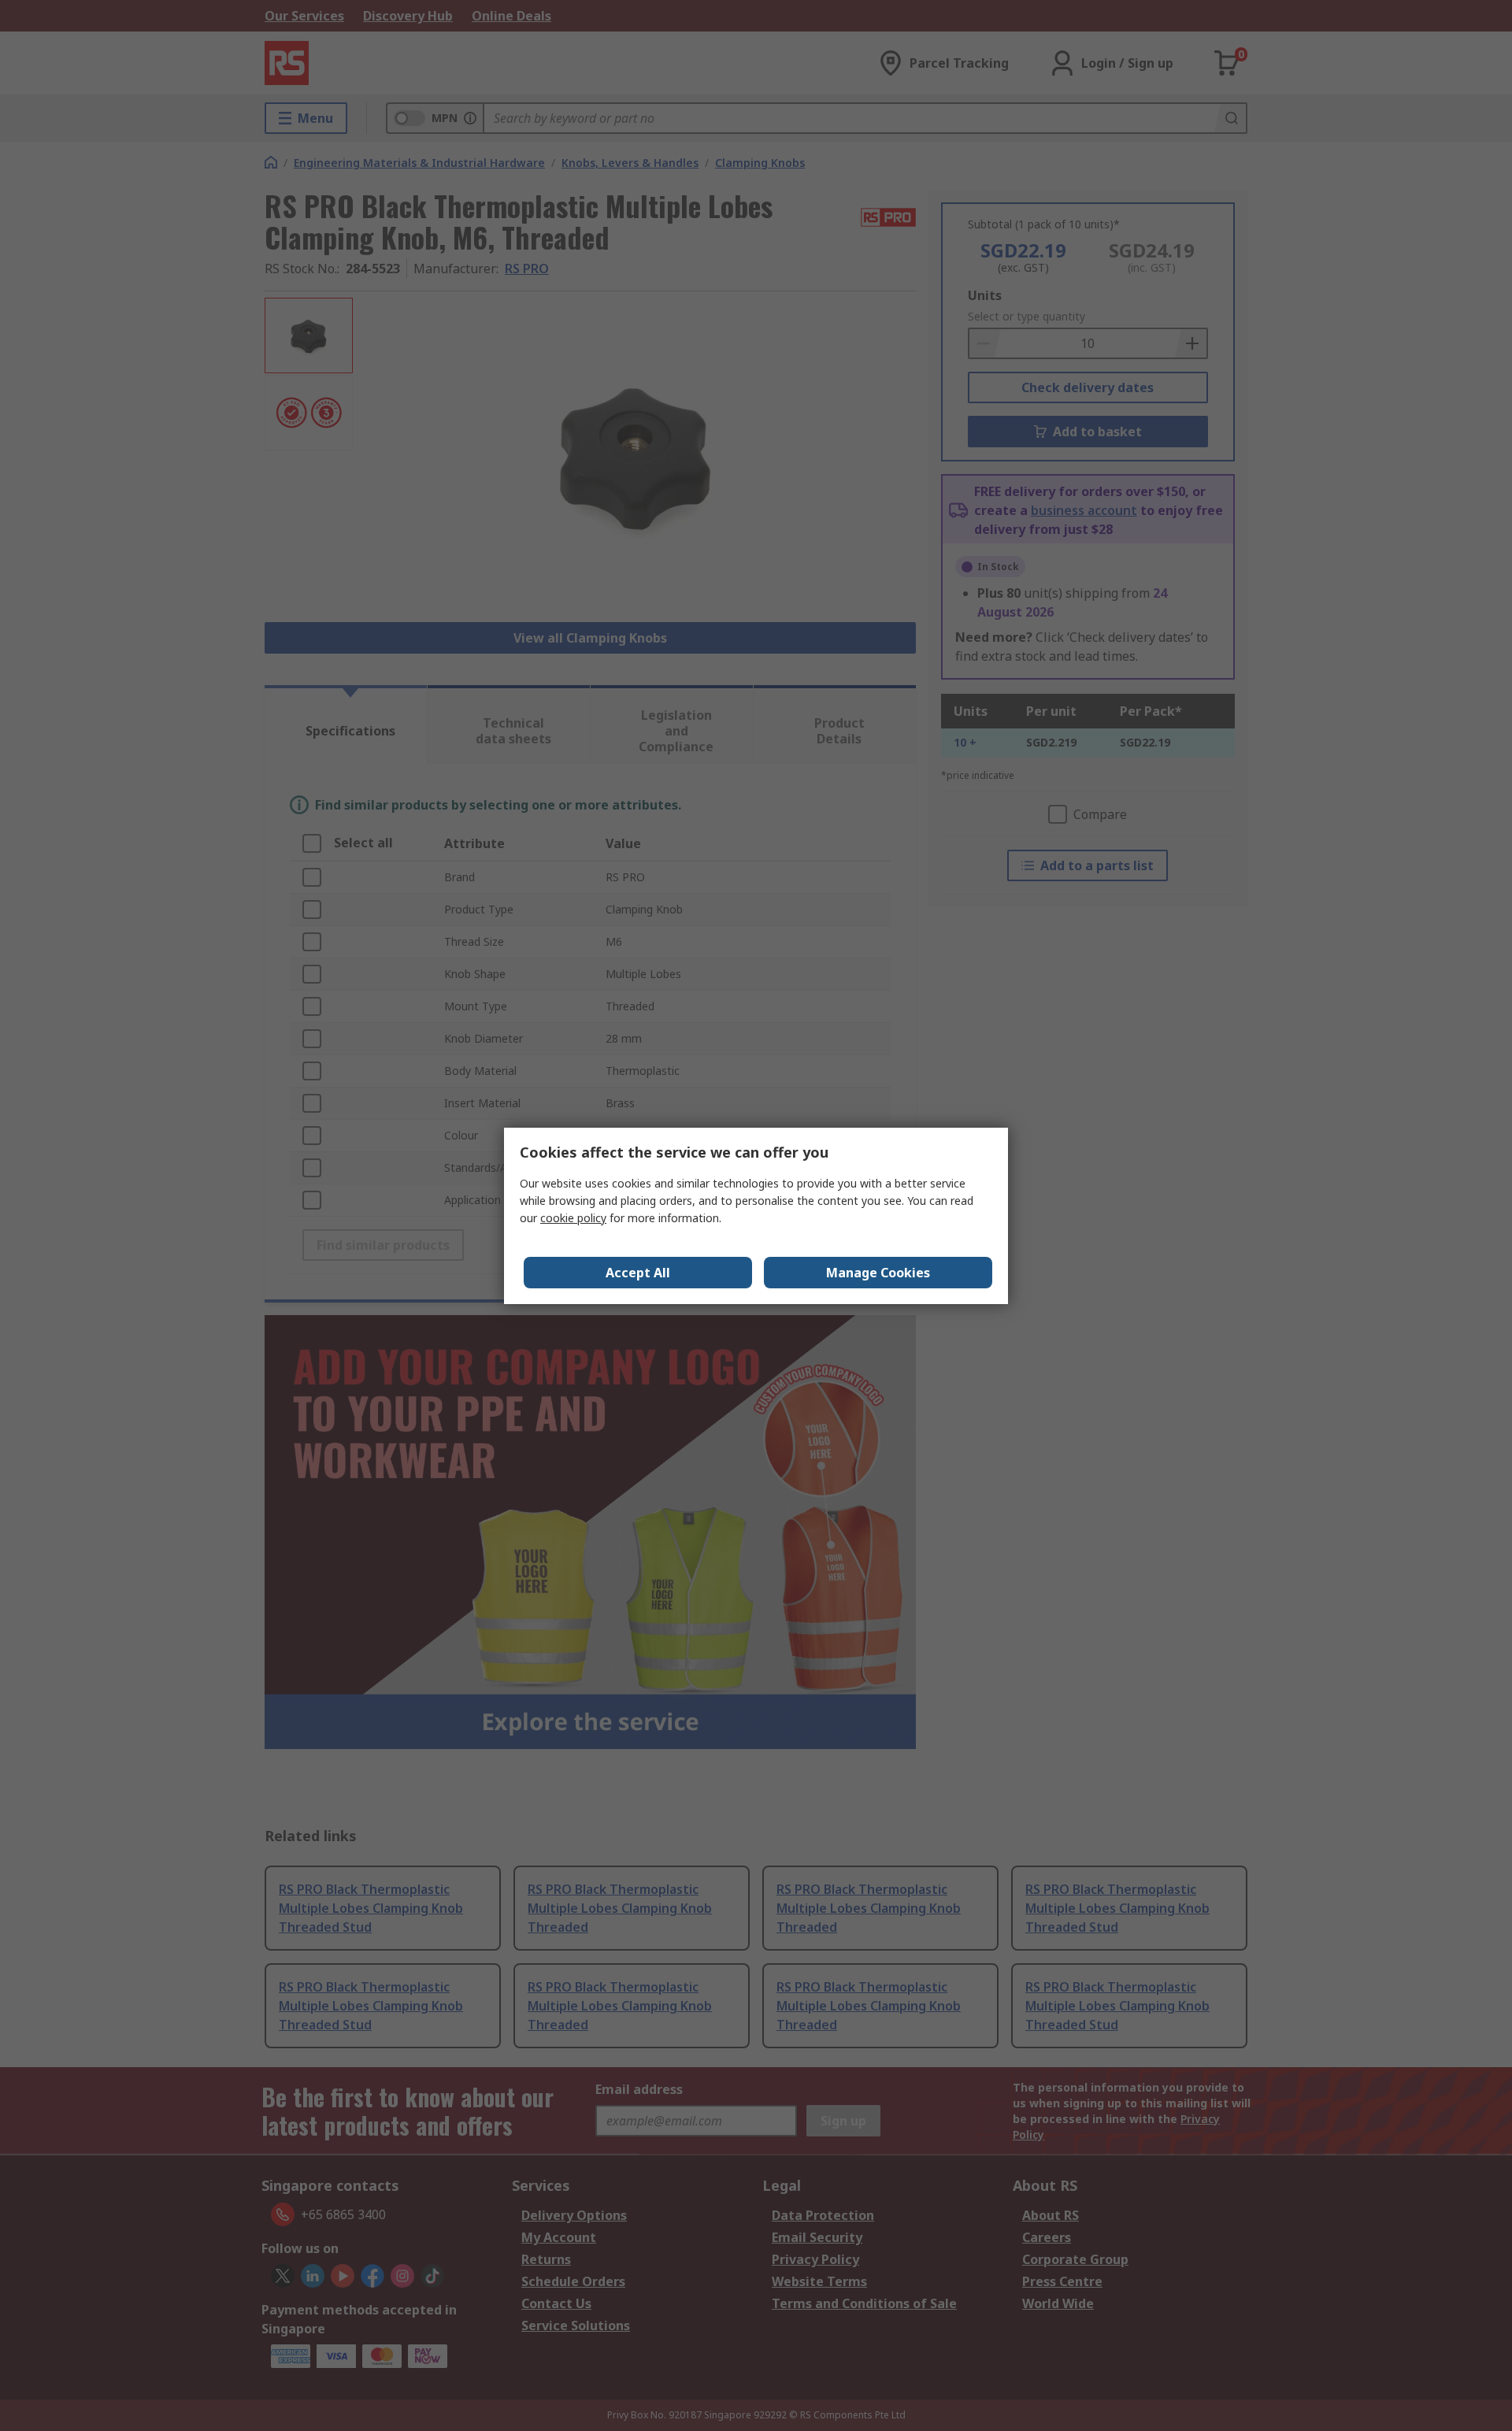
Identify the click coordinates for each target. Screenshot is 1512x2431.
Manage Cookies (878, 1273)
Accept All (638, 1273)
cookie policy (573, 1218)
